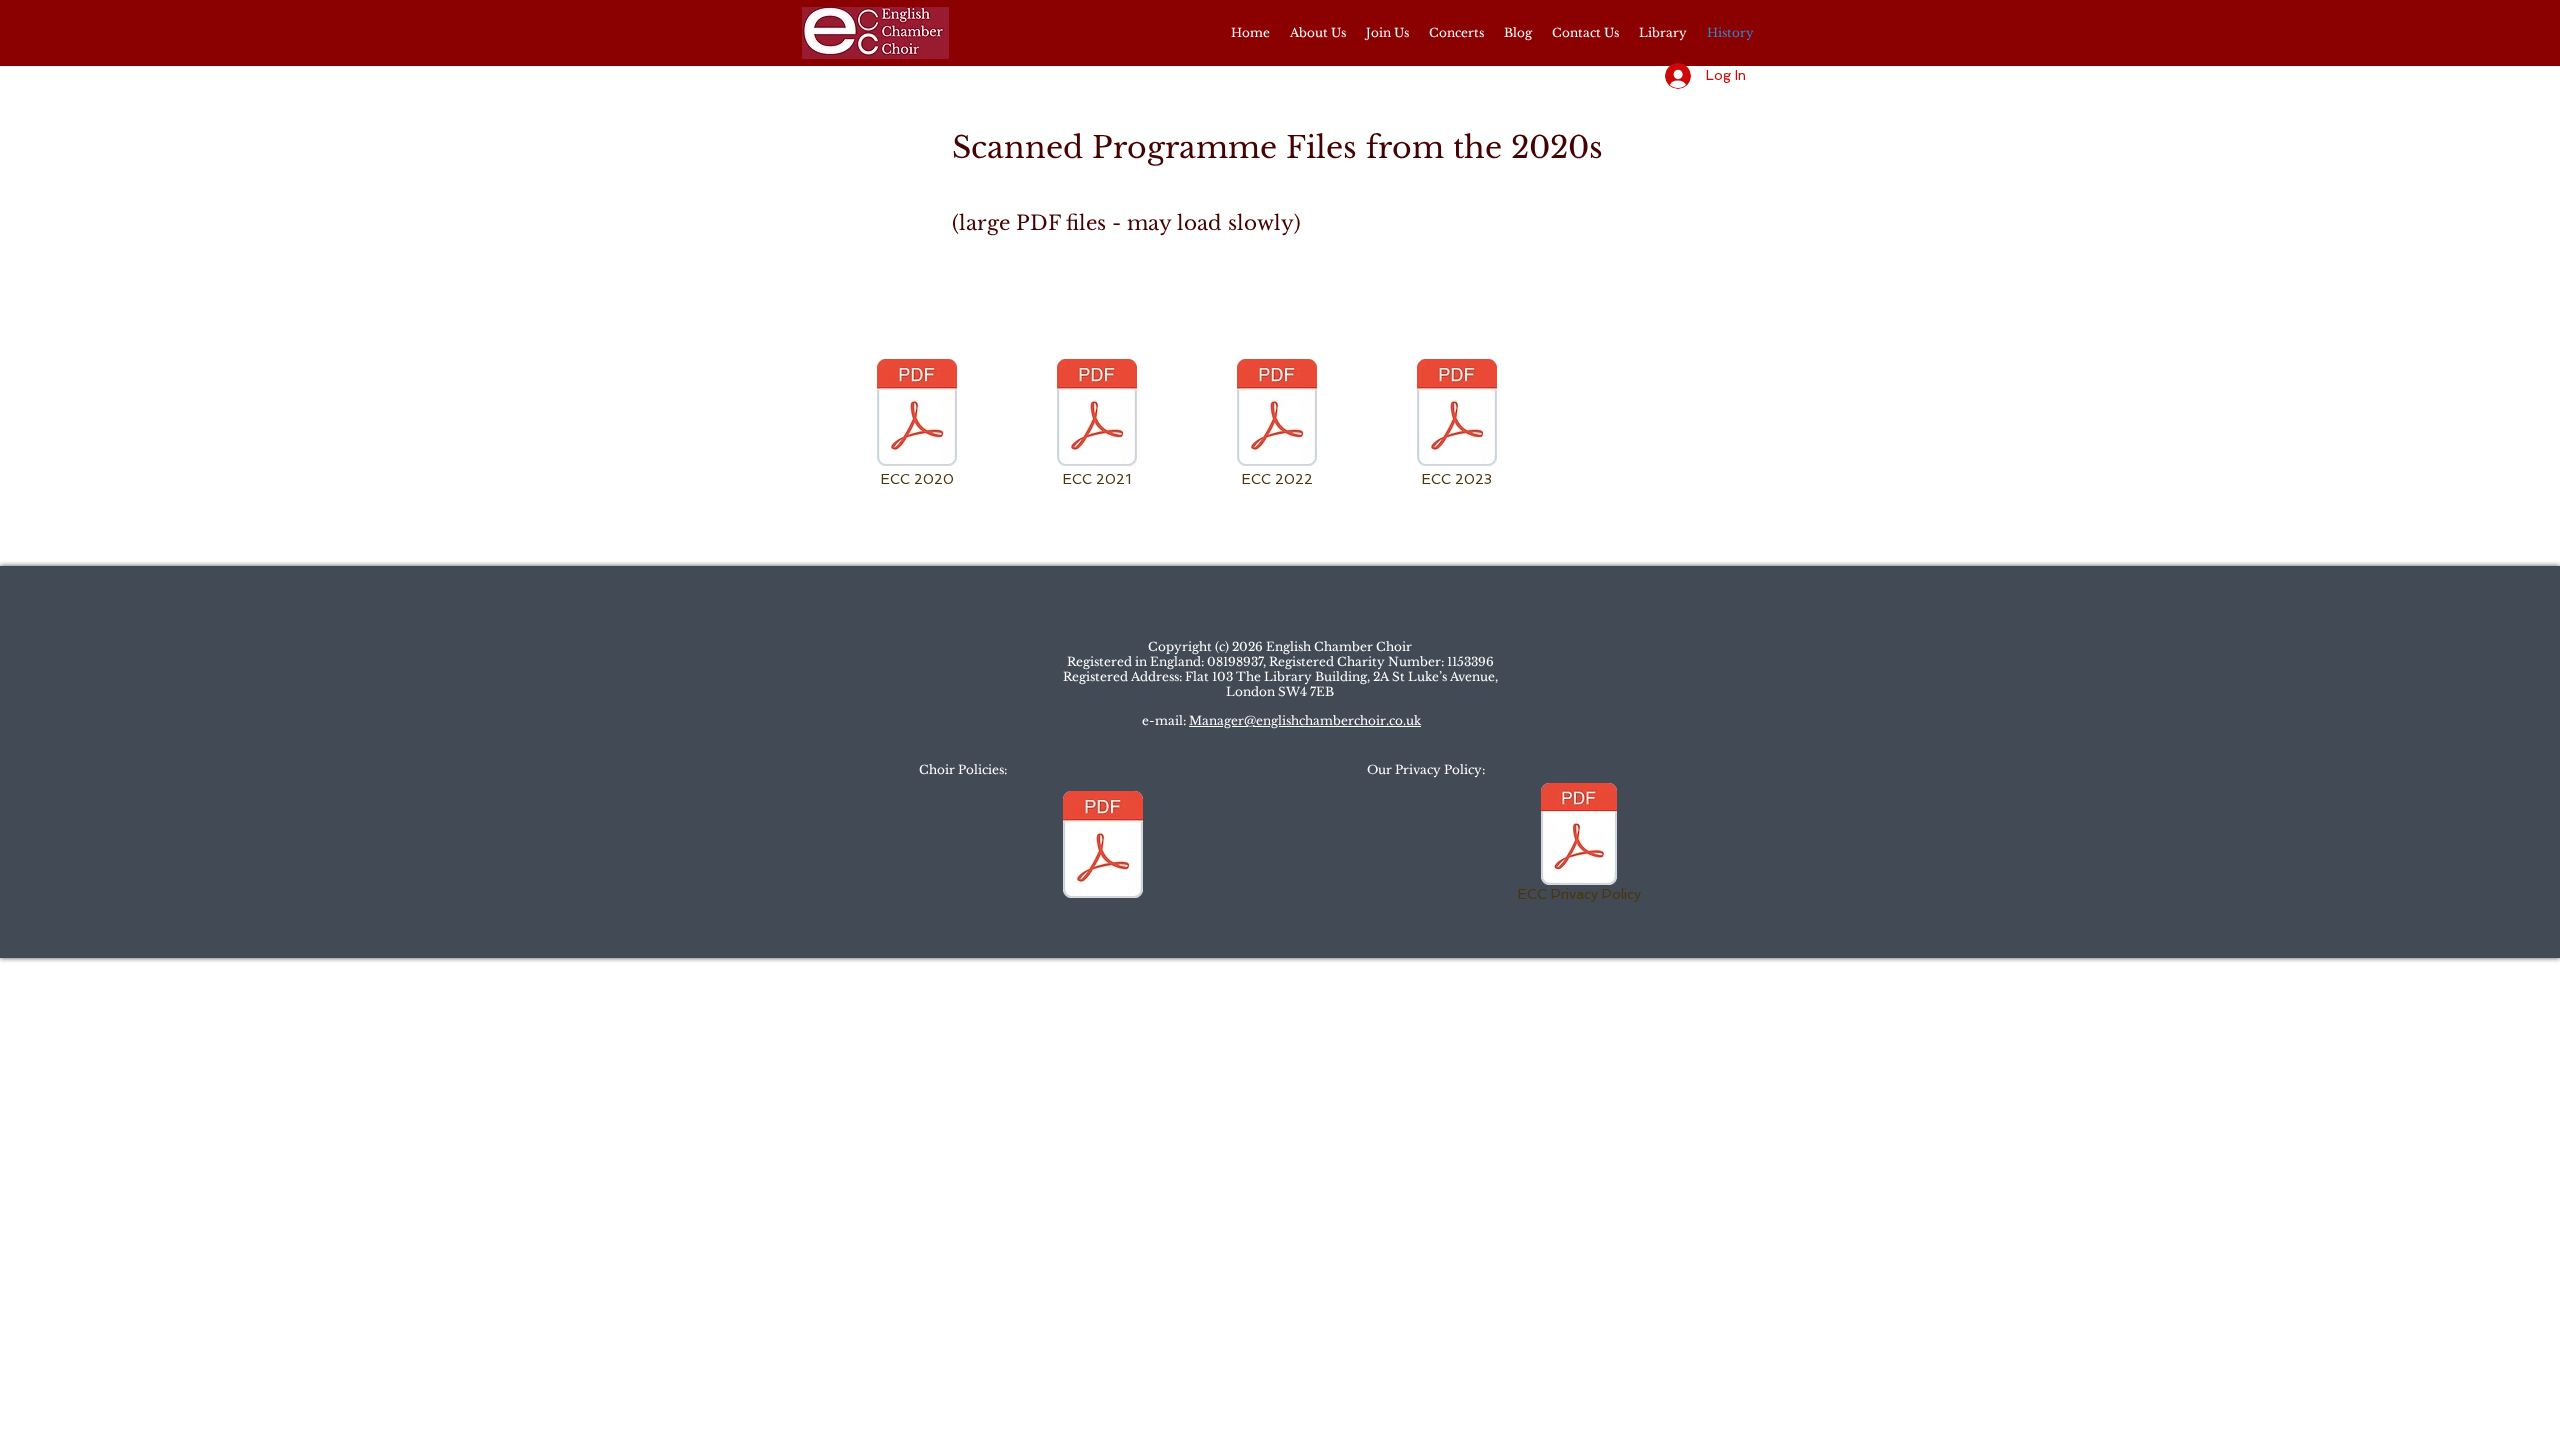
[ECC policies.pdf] (1103, 847)
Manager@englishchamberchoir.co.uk (1305, 720)
